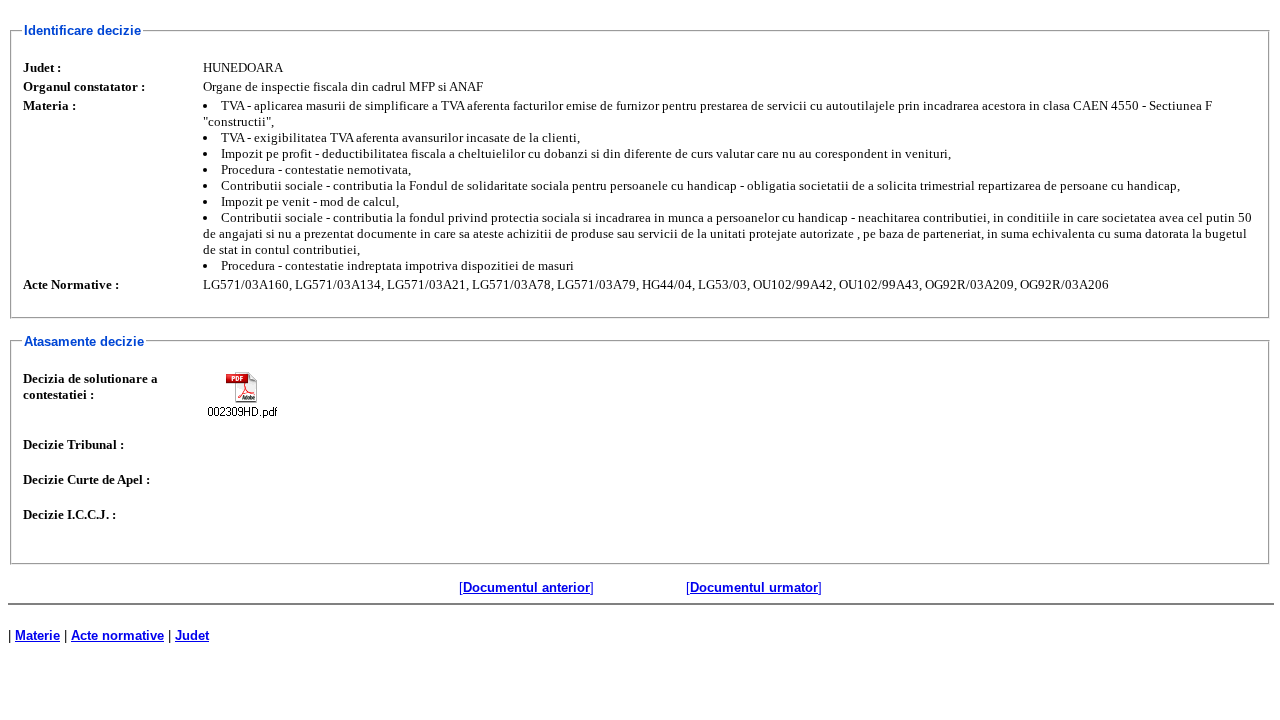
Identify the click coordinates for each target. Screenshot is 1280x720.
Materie (37, 635)
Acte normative (117, 635)
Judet (192, 635)
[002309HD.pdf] (242, 394)
